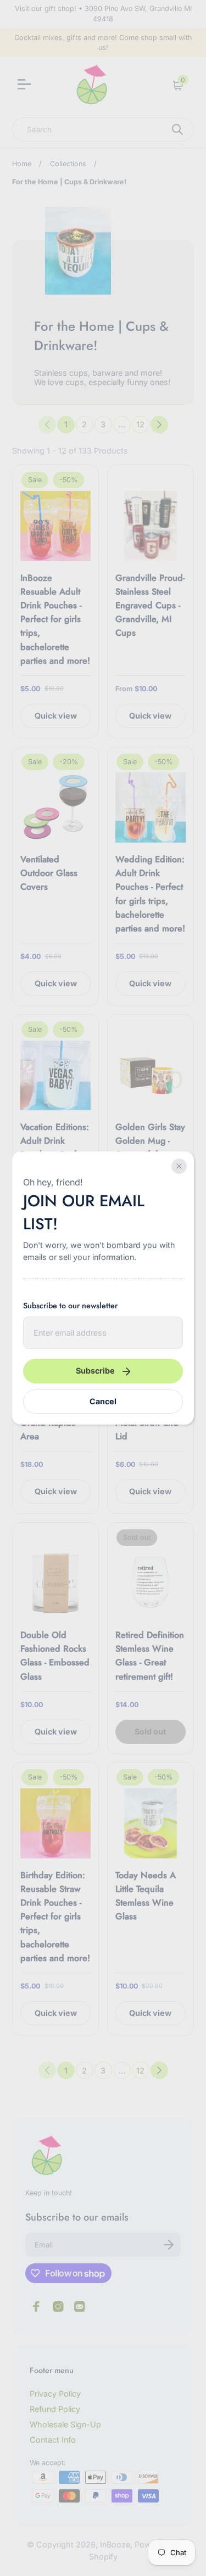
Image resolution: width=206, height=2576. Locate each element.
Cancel (103, 1401)
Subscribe (95, 1371)
